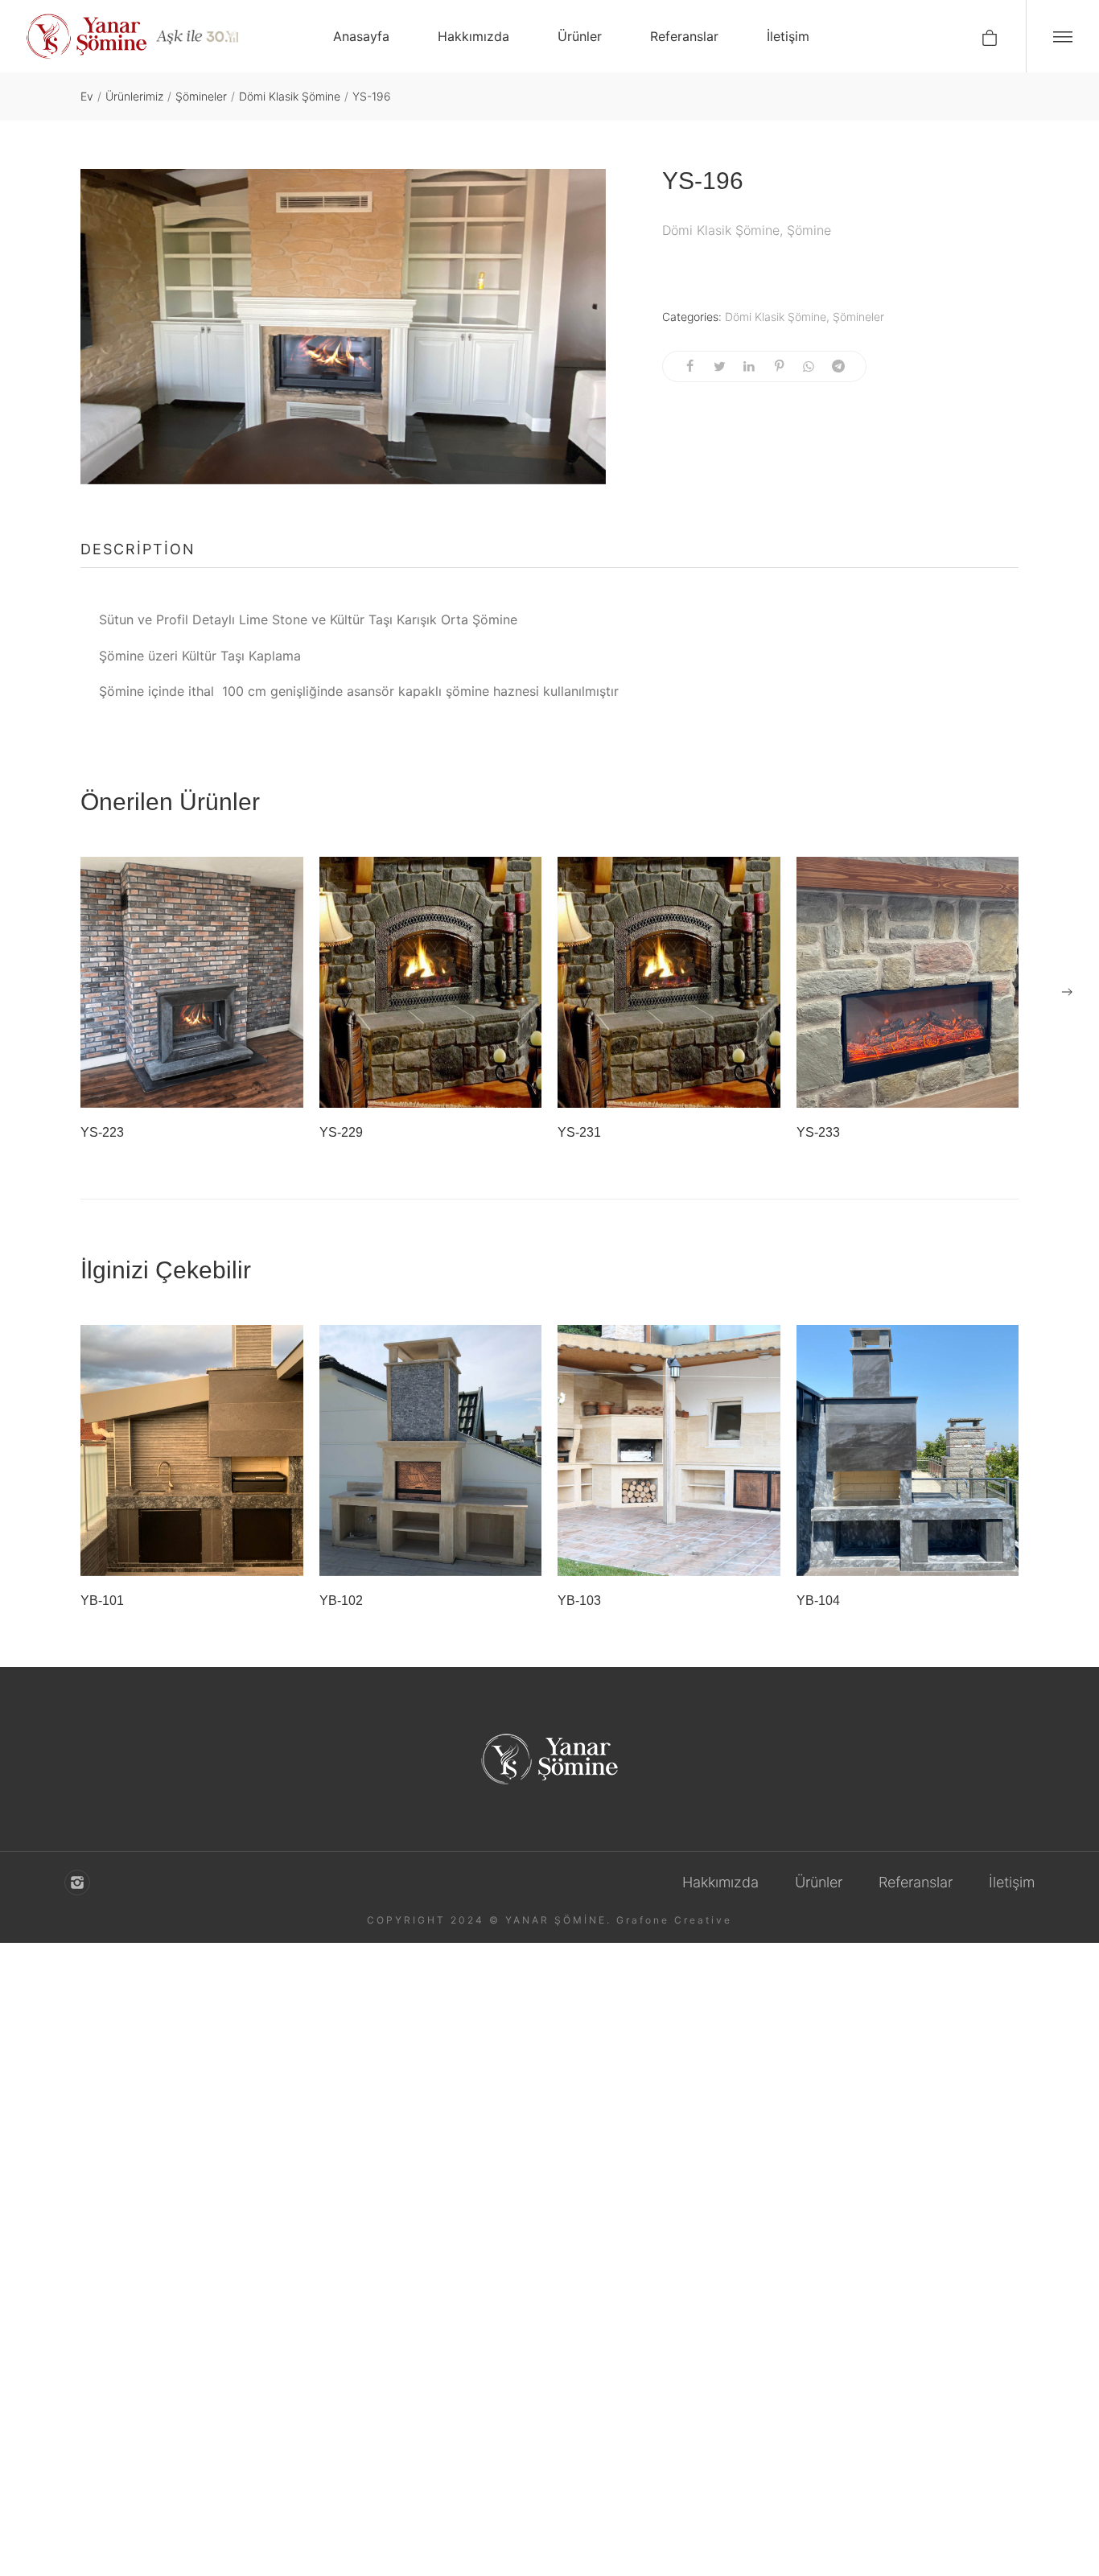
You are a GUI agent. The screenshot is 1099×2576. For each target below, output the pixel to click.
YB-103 (579, 1601)
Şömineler (201, 96)
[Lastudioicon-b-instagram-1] (77, 1883)
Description (138, 549)
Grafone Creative (674, 1920)
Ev (87, 96)
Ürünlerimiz (134, 96)
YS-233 (818, 1132)
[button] (1067, 992)
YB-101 (102, 1601)
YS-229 (341, 1132)
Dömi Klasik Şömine (290, 96)
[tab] (138, 549)
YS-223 (102, 1132)
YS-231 (579, 1132)
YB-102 (341, 1601)
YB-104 (818, 1601)
